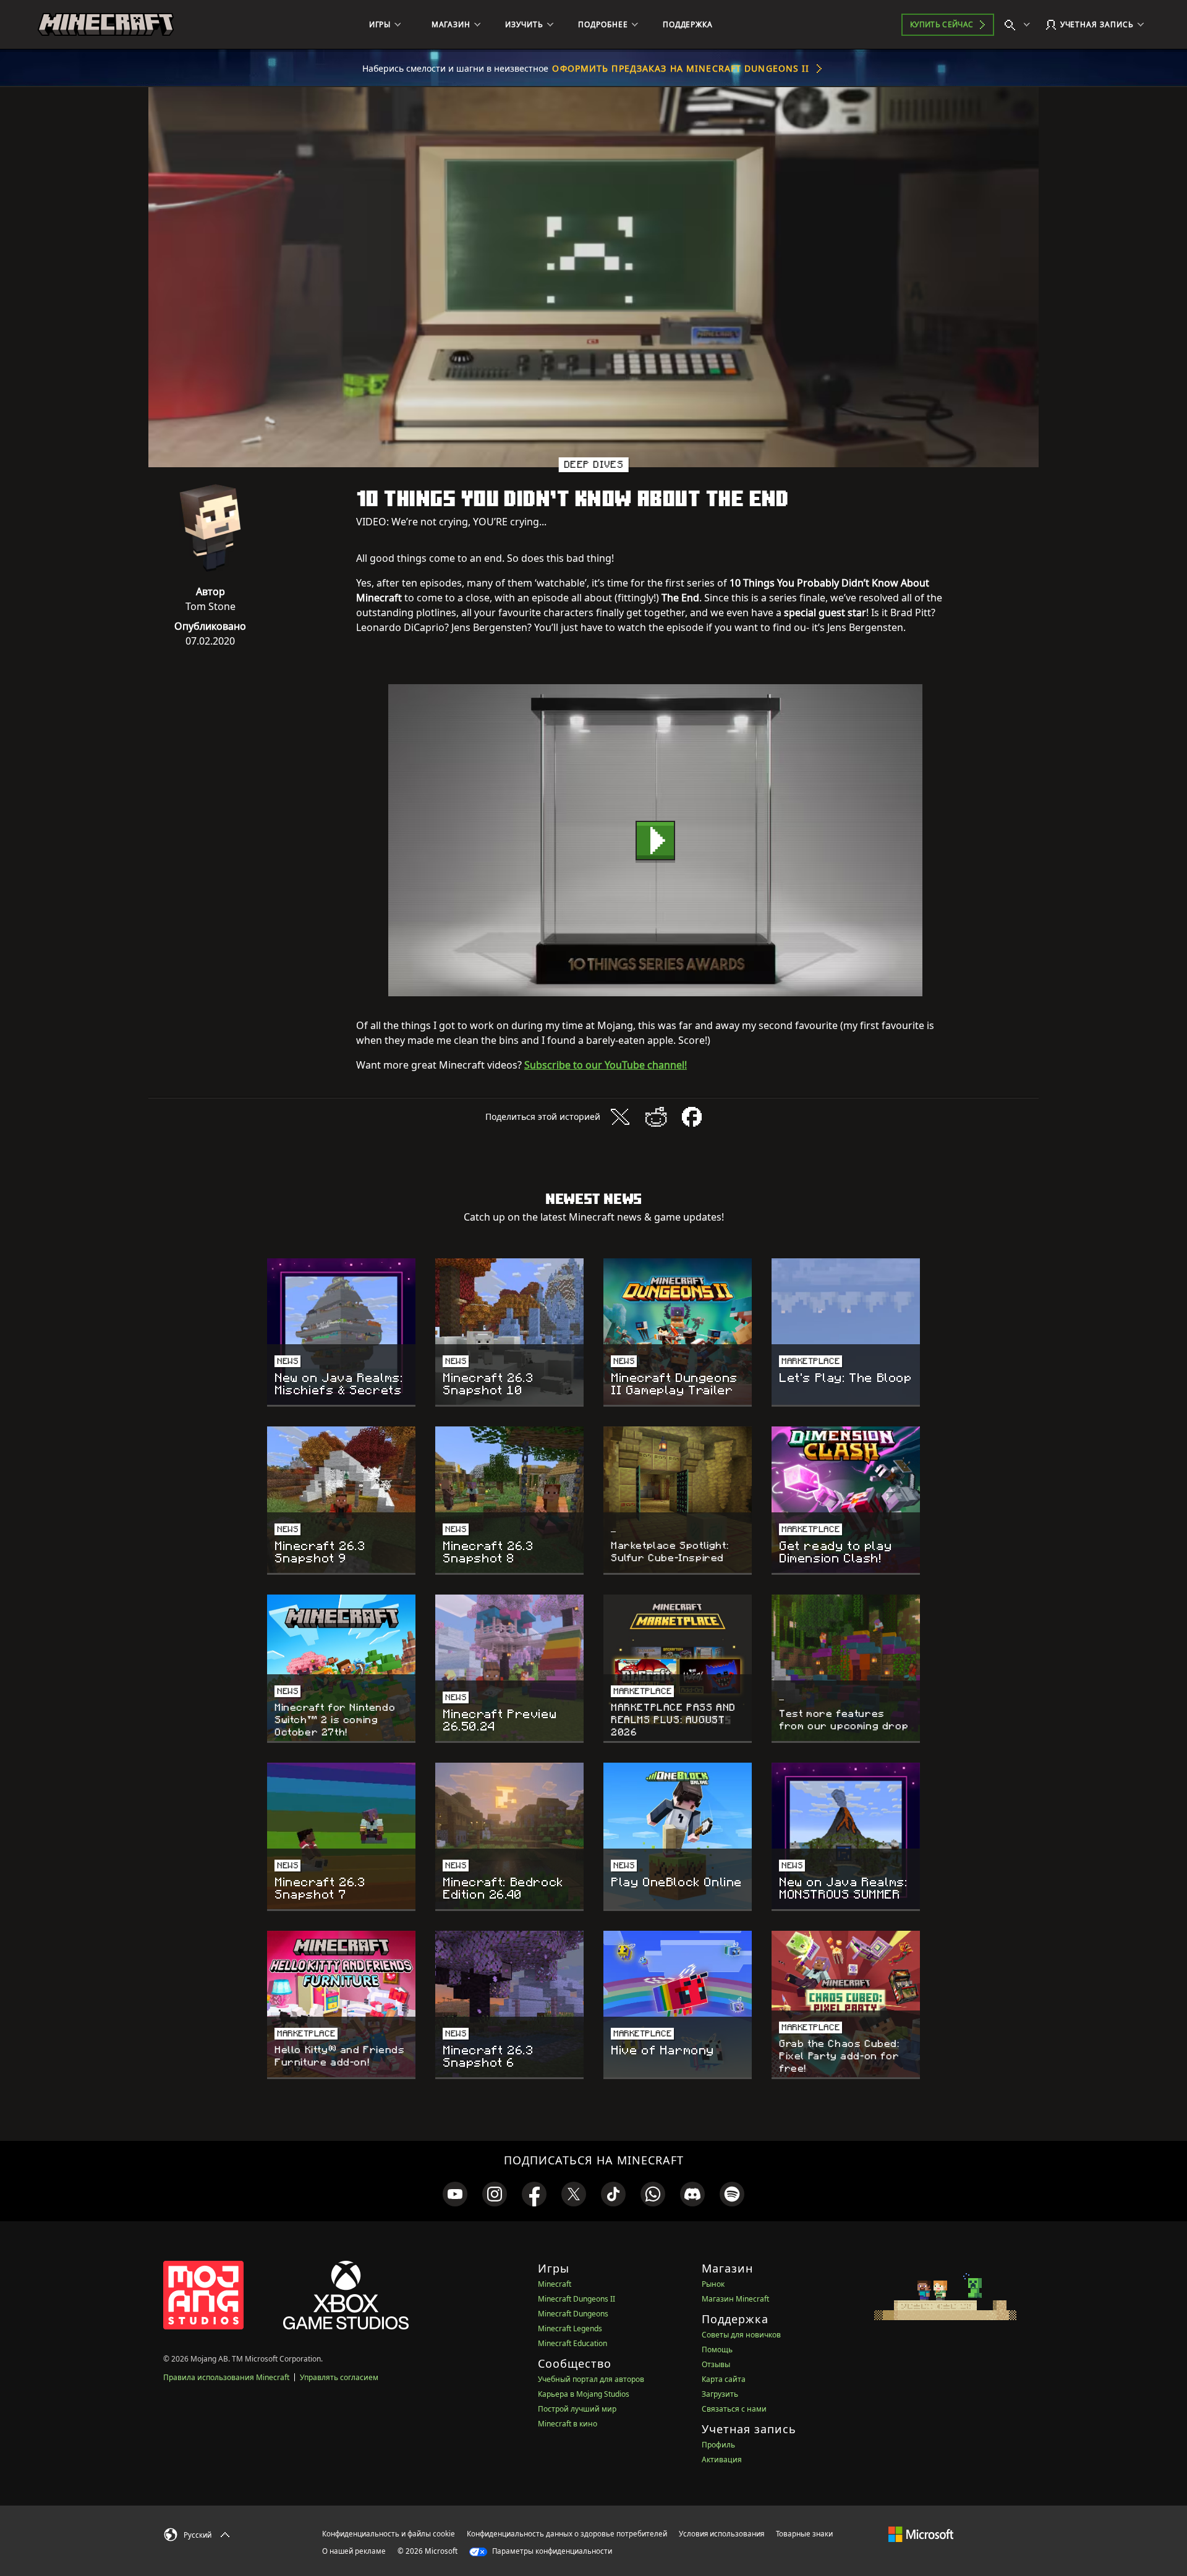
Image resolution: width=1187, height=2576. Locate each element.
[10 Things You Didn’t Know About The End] (655, 840)
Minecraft (555, 2284)
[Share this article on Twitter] (620, 1117)
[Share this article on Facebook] (692, 1117)
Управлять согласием (339, 2377)
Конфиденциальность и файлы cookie (389, 2534)
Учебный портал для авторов (591, 2379)
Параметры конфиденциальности (551, 2551)
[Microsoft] (921, 2533)
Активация (722, 2459)
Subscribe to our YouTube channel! (606, 1065)
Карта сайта (724, 2379)
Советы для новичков (741, 2335)
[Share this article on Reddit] (656, 1117)
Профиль (718, 2445)
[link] (455, 2194)
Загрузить (720, 2394)
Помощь (717, 2349)
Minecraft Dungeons (573, 2314)
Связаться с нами (734, 2409)
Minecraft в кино (568, 2424)
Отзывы (716, 2364)
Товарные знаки (804, 2534)
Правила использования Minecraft (226, 2377)
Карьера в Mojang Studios (584, 2394)
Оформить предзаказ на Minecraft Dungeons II (681, 68)
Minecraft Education (572, 2343)
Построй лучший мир (577, 2409)
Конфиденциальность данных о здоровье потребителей (567, 2534)
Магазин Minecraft (735, 2299)
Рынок (713, 2284)
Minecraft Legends (570, 2328)
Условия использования (721, 2534)
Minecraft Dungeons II (576, 2299)
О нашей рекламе (354, 2551)
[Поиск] (1020, 25)
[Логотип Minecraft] (106, 25)
